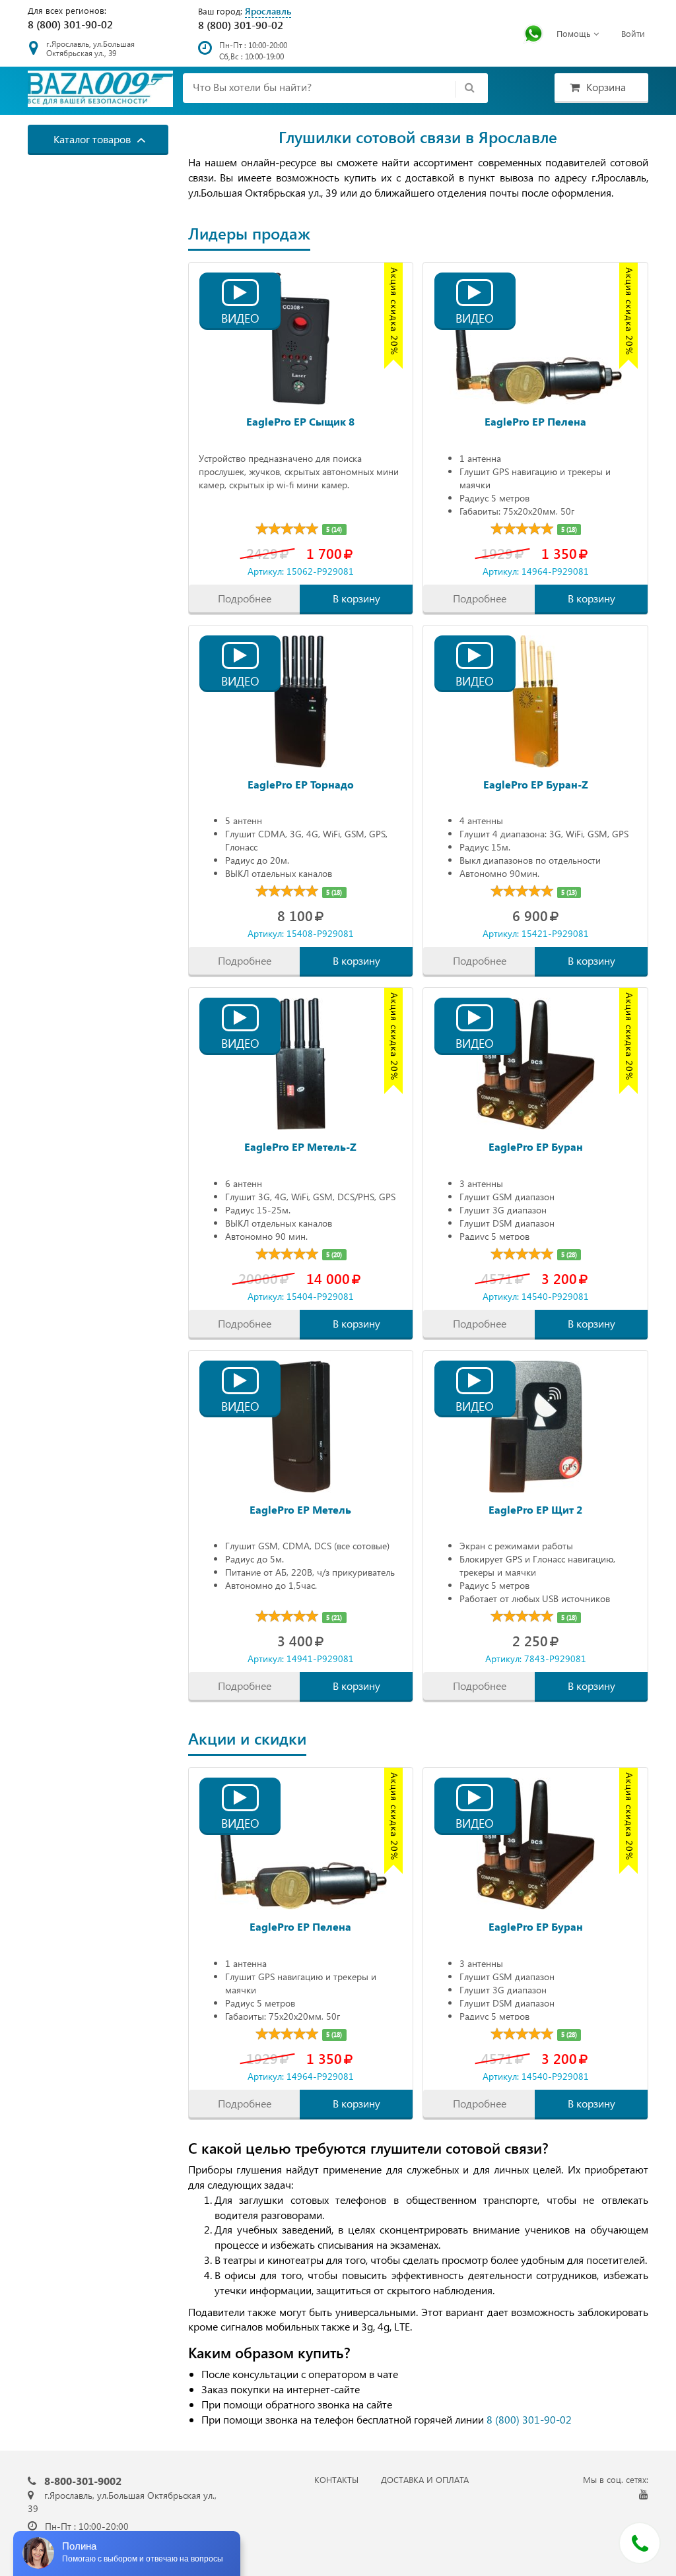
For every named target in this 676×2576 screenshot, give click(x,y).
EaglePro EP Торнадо (301, 784)
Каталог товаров (93, 139)
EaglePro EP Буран (536, 1146)
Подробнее (245, 598)
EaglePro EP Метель (300, 1509)
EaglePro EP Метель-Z (300, 1146)
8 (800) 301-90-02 (70, 24)
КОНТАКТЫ (336, 2479)
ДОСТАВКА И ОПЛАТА (425, 2479)
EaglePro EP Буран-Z (536, 784)
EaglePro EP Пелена (535, 421)
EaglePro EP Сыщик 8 (300, 421)
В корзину (356, 598)
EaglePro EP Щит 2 (535, 1509)
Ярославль (268, 11)
